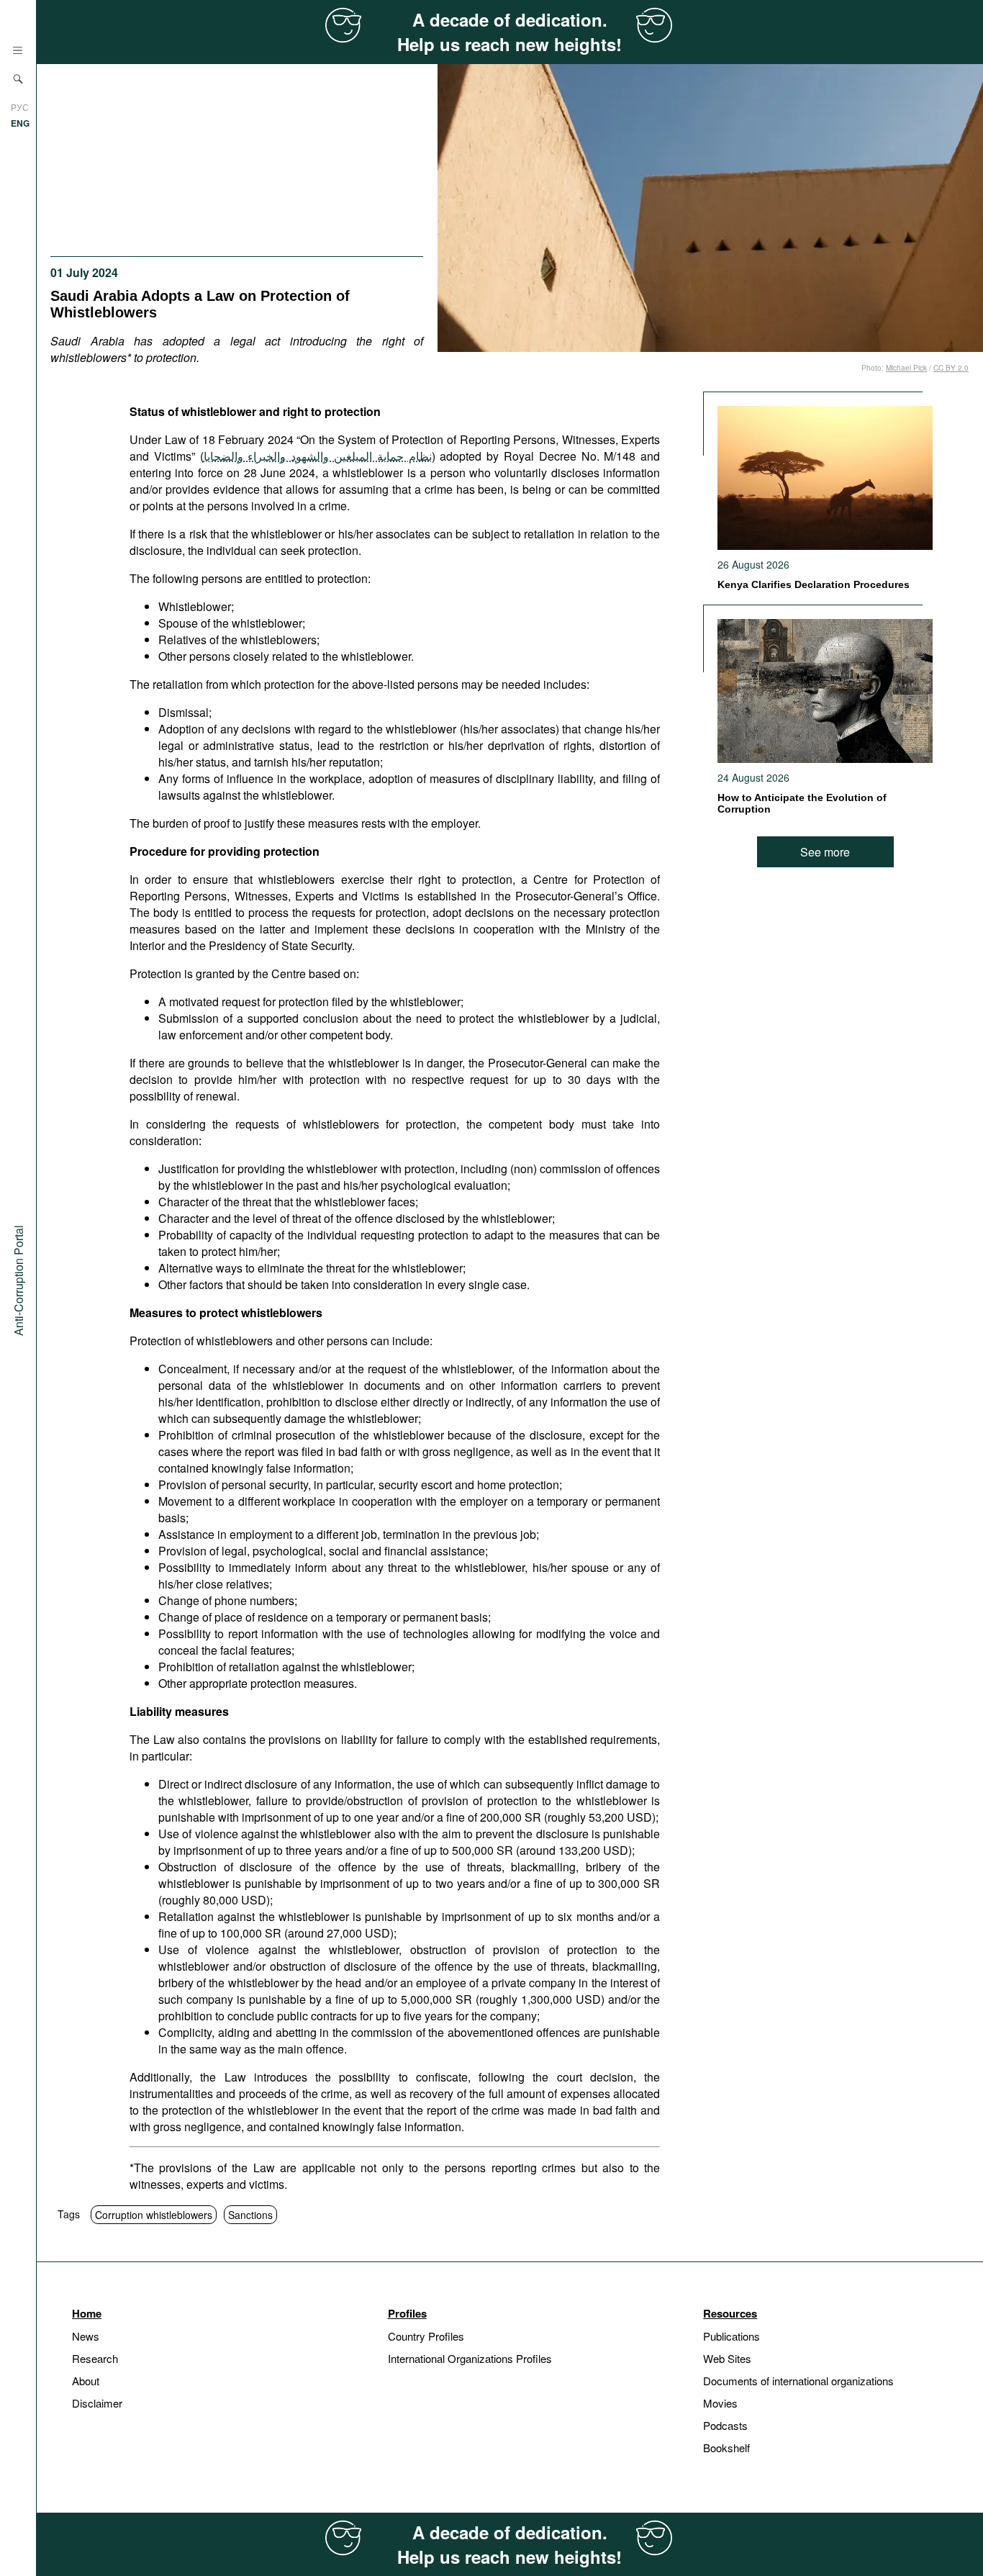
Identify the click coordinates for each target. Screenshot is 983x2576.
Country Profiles (426, 2336)
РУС (20, 107)
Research (95, 2358)
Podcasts (725, 2425)
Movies (720, 2403)
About (86, 2381)
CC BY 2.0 (951, 368)
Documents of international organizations (798, 2381)
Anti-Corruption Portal (18, 1280)
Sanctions (250, 2215)
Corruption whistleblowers (154, 2215)
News (86, 2336)
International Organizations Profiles (470, 2358)
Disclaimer (97, 2403)
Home (87, 2313)
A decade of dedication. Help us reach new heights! (509, 32)
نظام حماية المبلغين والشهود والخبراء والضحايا (318, 456)
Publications (731, 2336)
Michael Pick (906, 368)
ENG (20, 123)
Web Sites (727, 2358)
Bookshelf (726, 2448)
